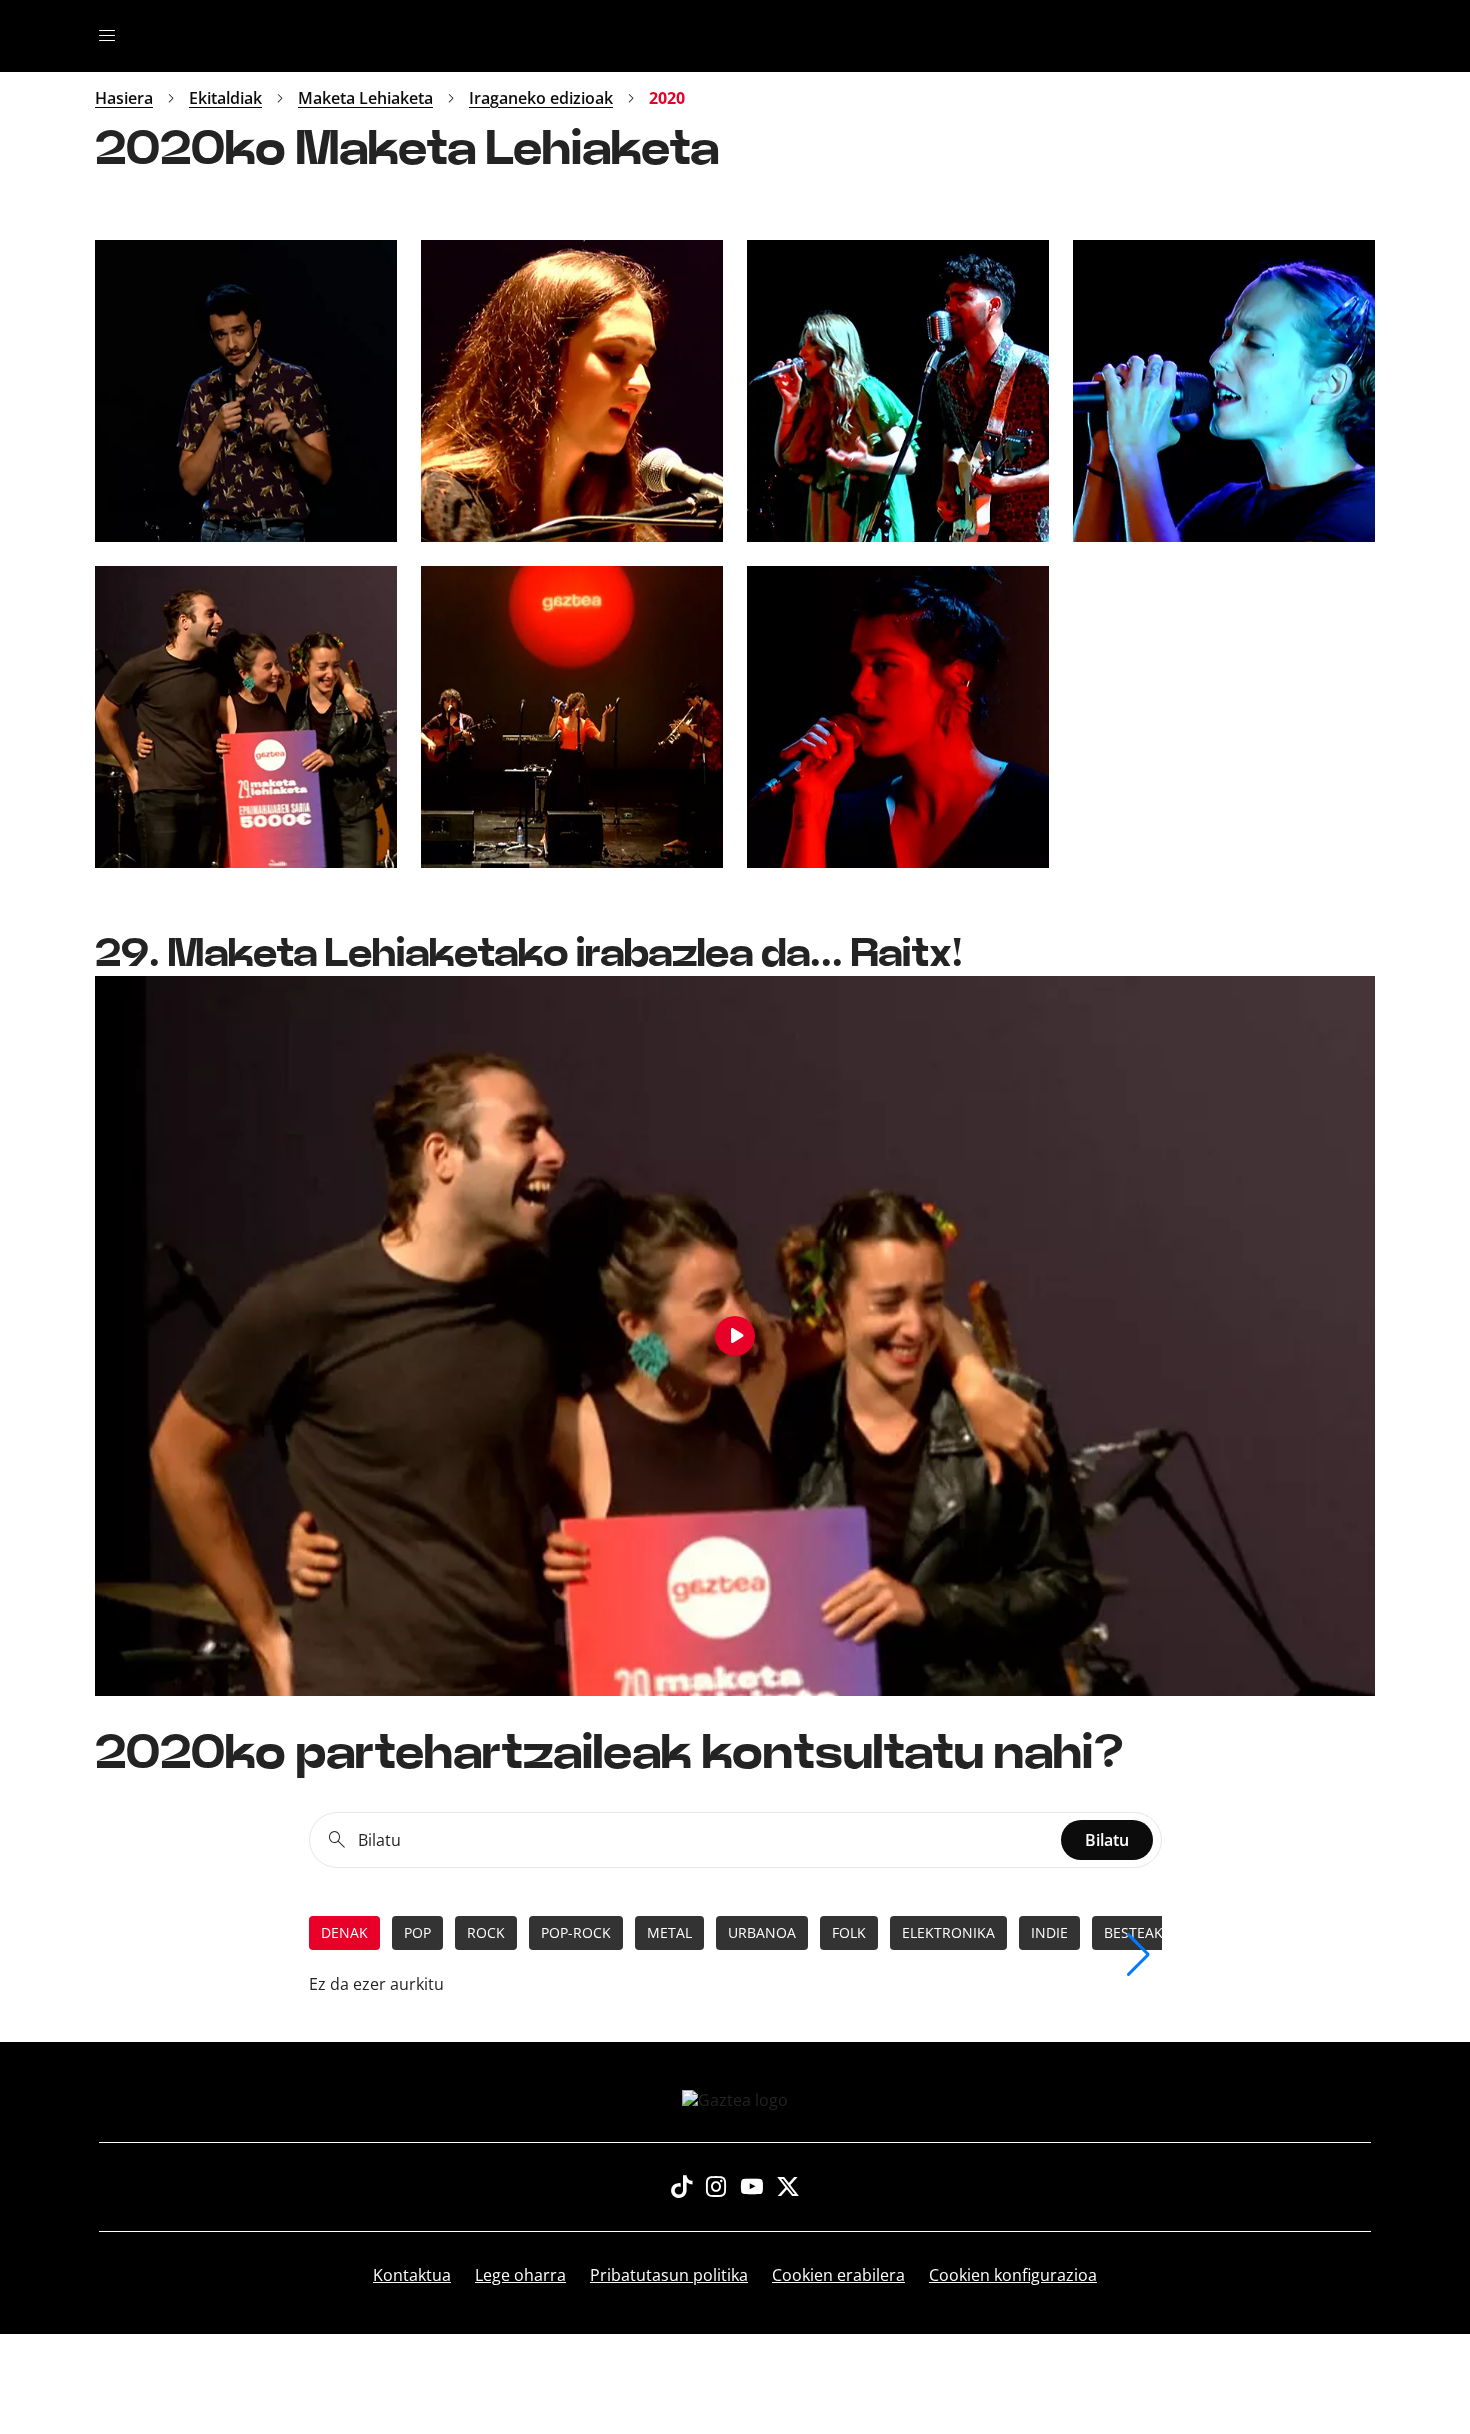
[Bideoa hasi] (735, 1336)
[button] (1138, 1955)
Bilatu (1107, 1840)
